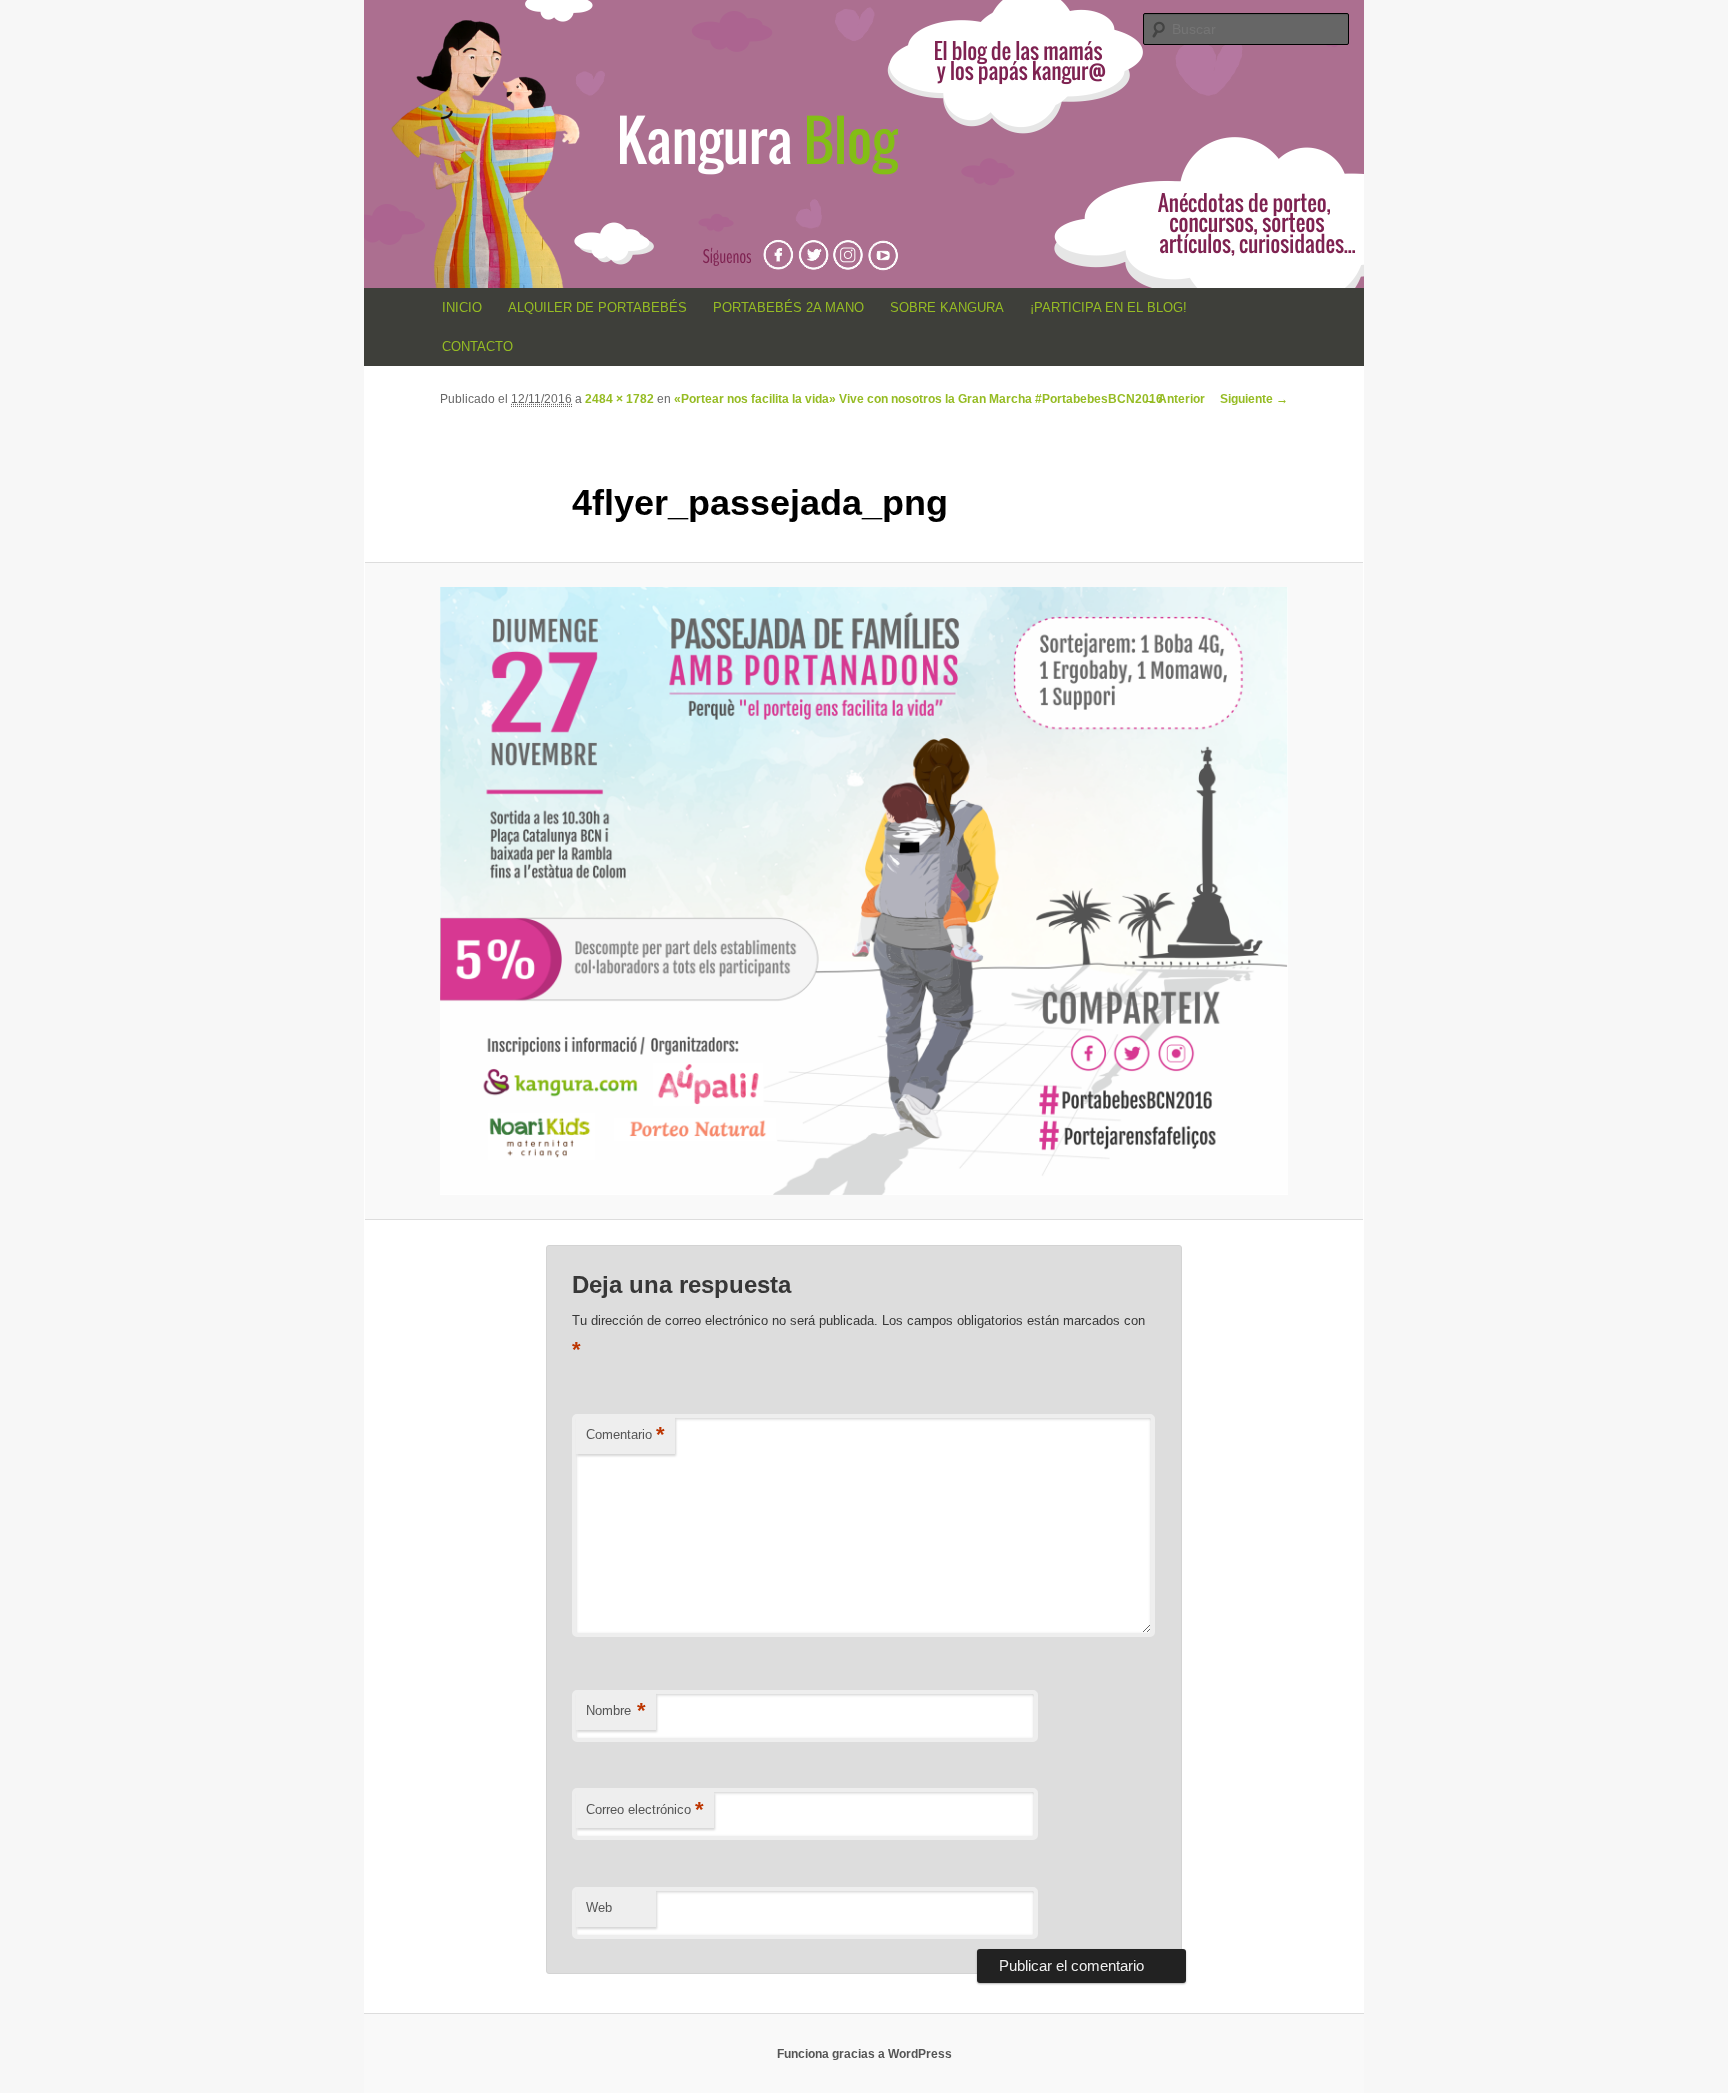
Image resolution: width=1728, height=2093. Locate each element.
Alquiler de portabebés (597, 307)
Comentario (625, 1434)
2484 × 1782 (619, 399)
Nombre (616, 1710)
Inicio (462, 307)
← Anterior (1174, 399)
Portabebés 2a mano (788, 307)
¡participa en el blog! (1108, 307)
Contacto (477, 346)
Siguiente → (1254, 399)
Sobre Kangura (947, 307)
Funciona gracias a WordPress (864, 2054)
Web (599, 1907)
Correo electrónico (645, 1809)
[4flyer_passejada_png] (864, 891)
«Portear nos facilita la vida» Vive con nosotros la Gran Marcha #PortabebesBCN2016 (918, 399)
